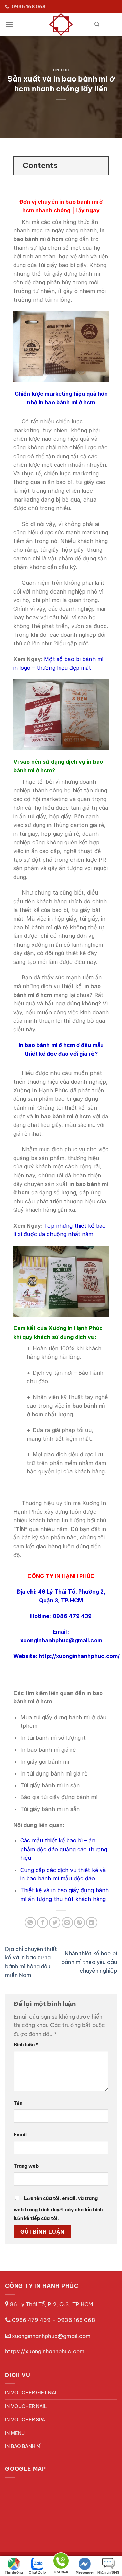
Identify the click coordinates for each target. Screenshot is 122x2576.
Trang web (26, 2166)
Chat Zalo (37, 2572)
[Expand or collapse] (100, 166)
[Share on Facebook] (43, 1922)
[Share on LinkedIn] (92, 1922)
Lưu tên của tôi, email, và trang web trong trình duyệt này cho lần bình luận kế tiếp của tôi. (58, 2208)
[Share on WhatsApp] (30, 1922)
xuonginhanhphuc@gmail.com (51, 2336)
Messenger (85, 2572)
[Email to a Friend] (67, 1922)
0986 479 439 (31, 2320)
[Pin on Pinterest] (79, 1922)
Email (20, 2135)
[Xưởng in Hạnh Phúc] (61, 24)
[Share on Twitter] (55, 1922)
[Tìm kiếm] (97, 24)
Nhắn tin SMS (108, 2572)
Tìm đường (14, 2572)
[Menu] (9, 24)
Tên (18, 2103)
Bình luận (26, 2045)
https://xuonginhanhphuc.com (45, 2351)
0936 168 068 (76, 2320)
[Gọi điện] (61, 2562)
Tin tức (61, 70)
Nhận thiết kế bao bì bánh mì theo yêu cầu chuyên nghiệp (89, 1962)
